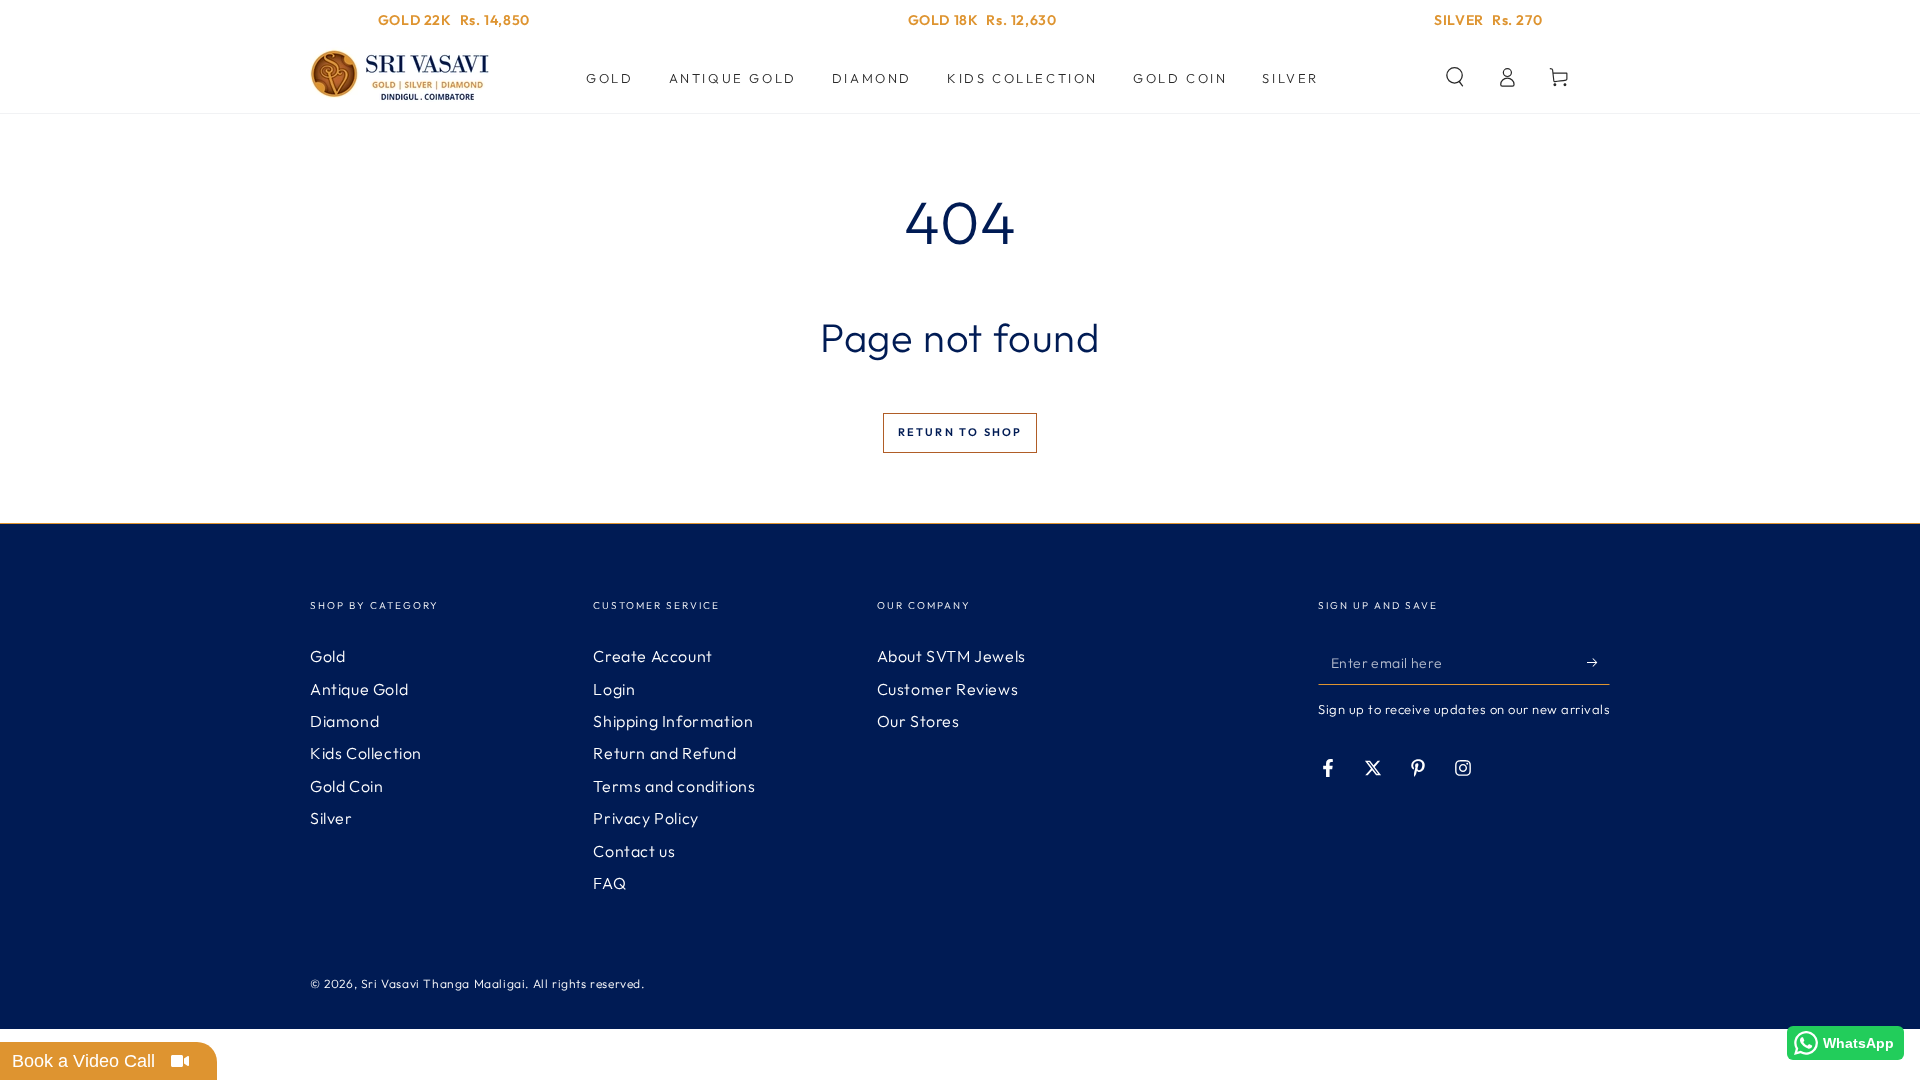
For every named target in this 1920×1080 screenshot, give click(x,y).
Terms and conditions (674, 786)
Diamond (344, 721)
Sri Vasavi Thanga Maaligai (443, 983)
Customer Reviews (948, 689)
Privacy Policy (645, 818)
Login (614, 689)
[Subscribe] (1598, 662)
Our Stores (918, 721)
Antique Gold (359, 689)
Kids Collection (366, 753)
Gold (327, 656)
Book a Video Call (83, 1061)
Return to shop (960, 432)
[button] (1455, 77)
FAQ (609, 883)
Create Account (652, 656)
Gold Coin (346, 786)
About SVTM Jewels (951, 656)
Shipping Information (673, 721)
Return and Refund (664, 753)
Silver (331, 818)
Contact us (634, 851)
